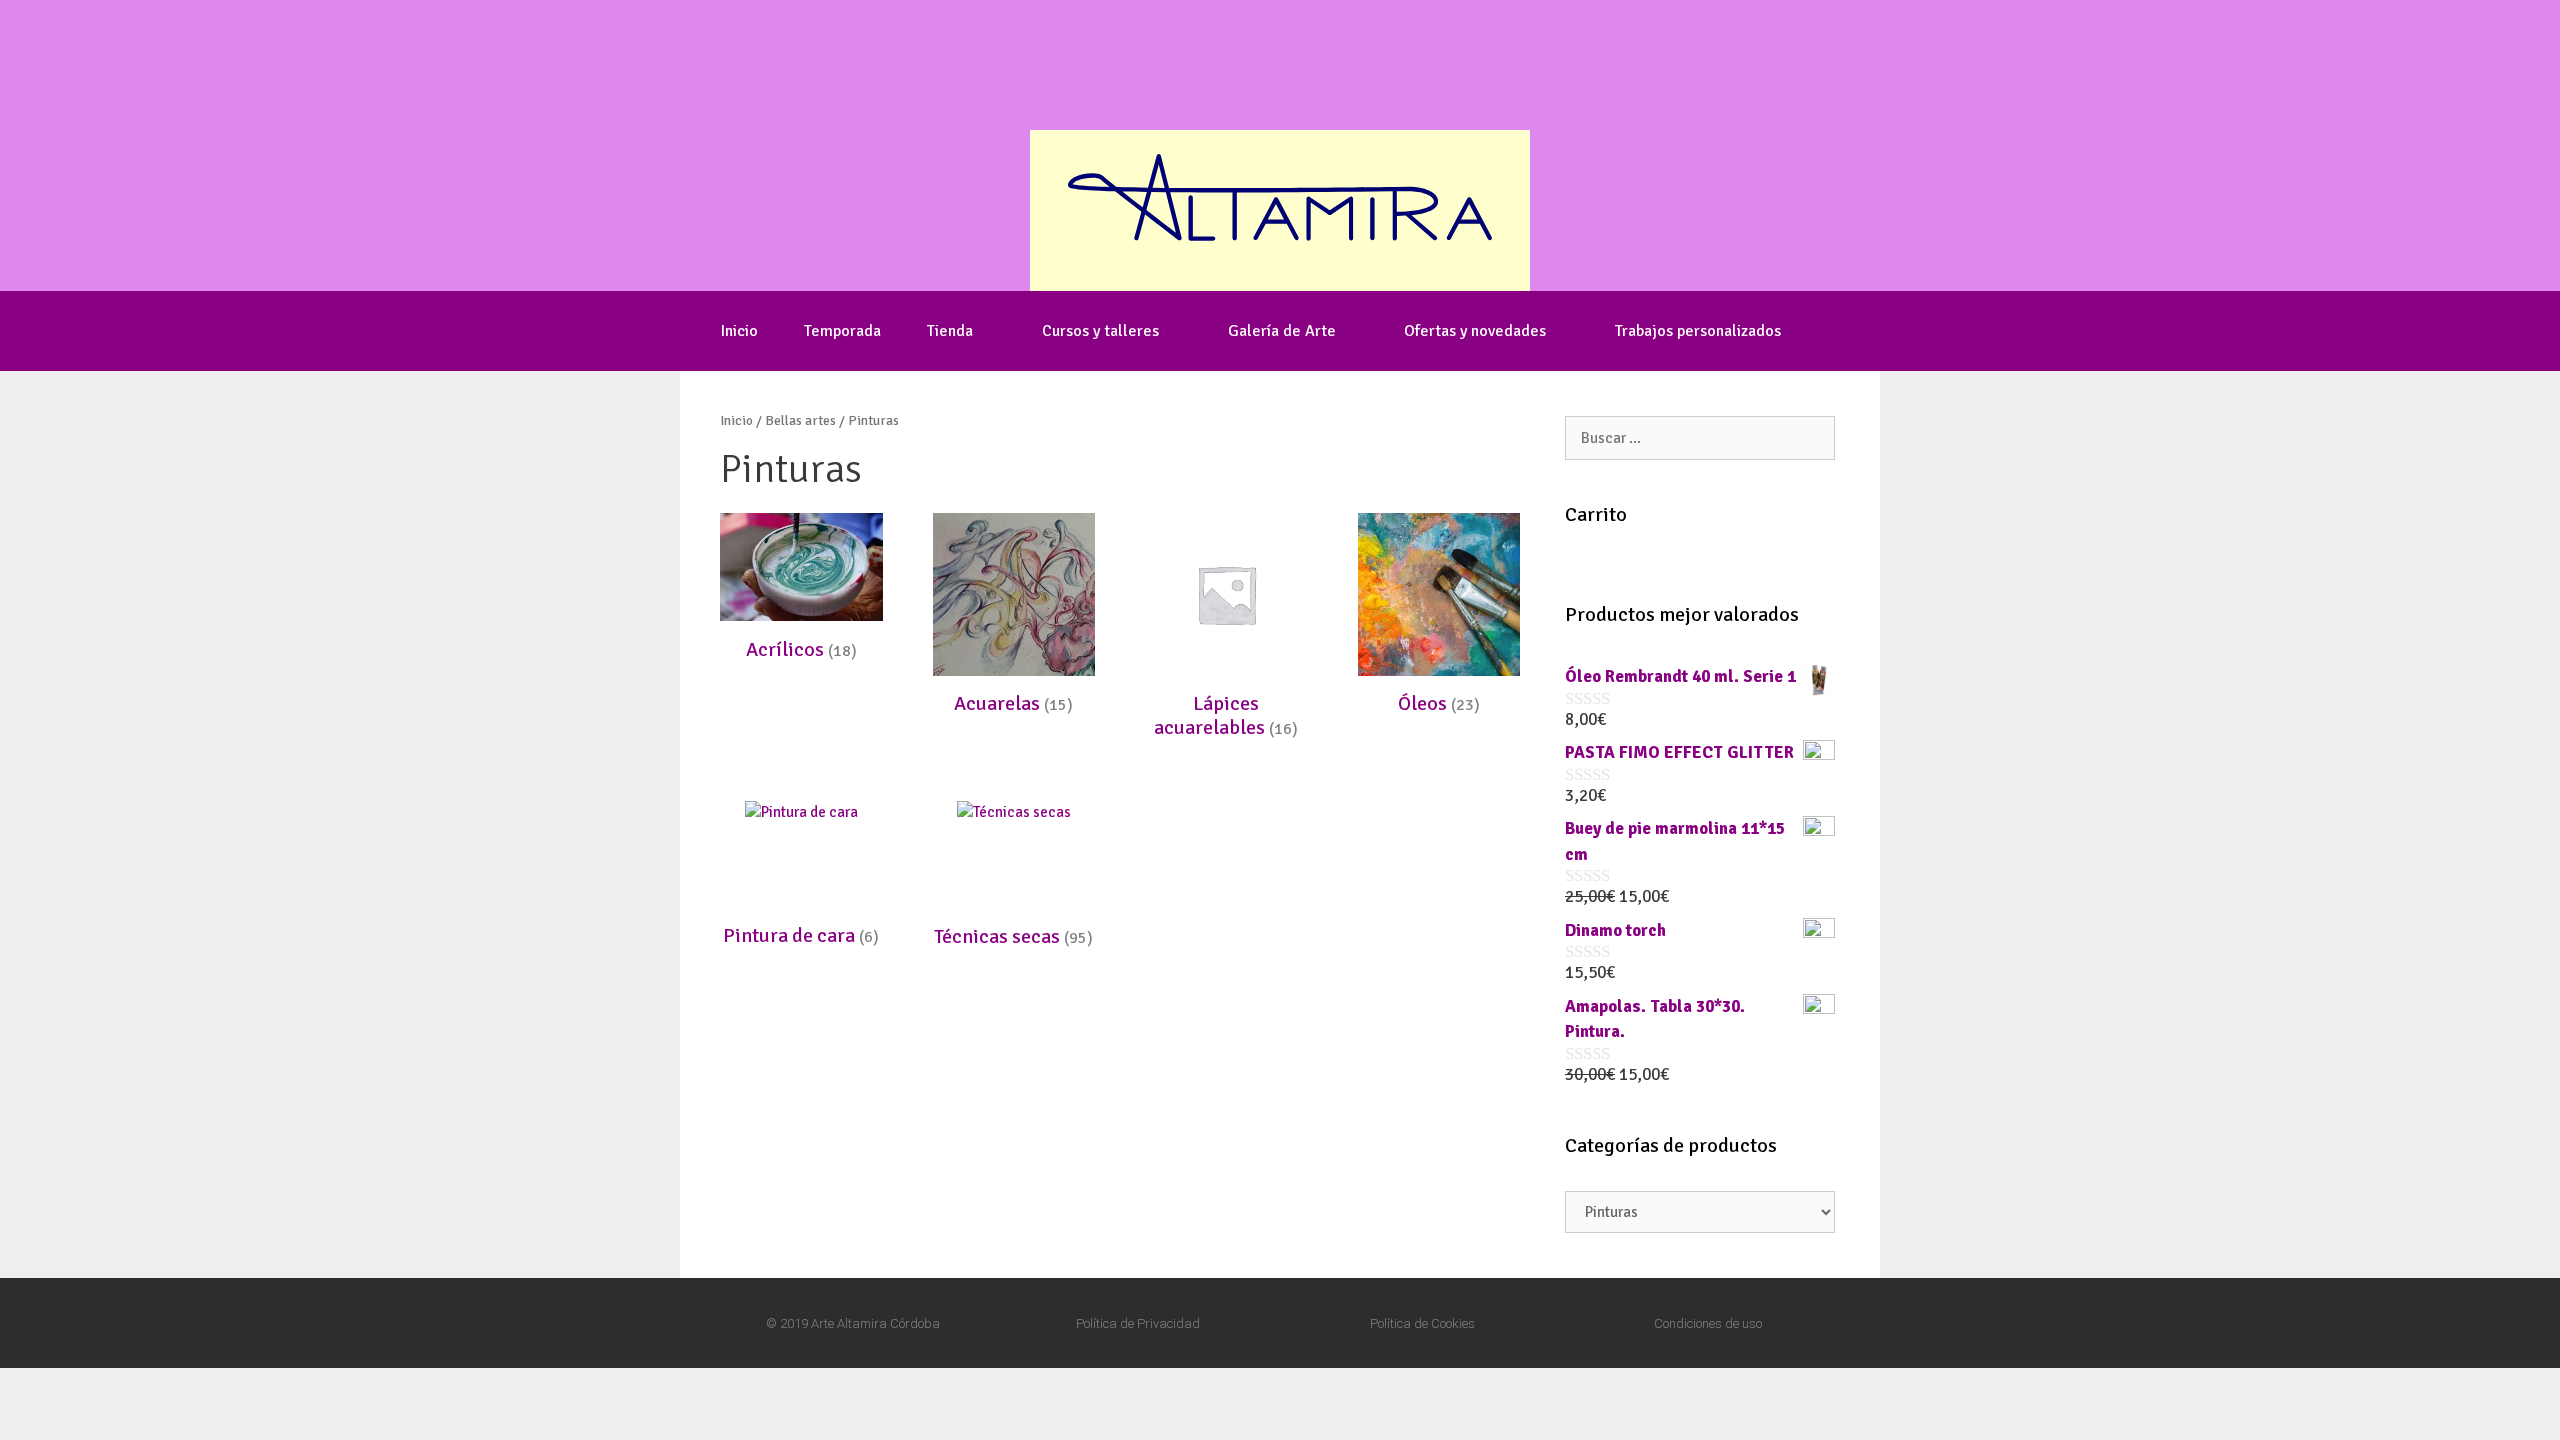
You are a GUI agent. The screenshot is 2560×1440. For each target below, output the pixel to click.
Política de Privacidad (1138, 1323)
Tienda (950, 331)
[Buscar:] (1700, 437)
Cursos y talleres (1100, 331)
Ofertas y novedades (1475, 331)
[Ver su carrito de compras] (1833, 331)
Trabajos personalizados (1698, 331)
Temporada (842, 331)
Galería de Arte (1282, 331)
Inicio (739, 331)
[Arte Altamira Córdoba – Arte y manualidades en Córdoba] (1280, 209)
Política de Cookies (1422, 1323)
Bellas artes (800, 420)
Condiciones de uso (1708, 1323)
